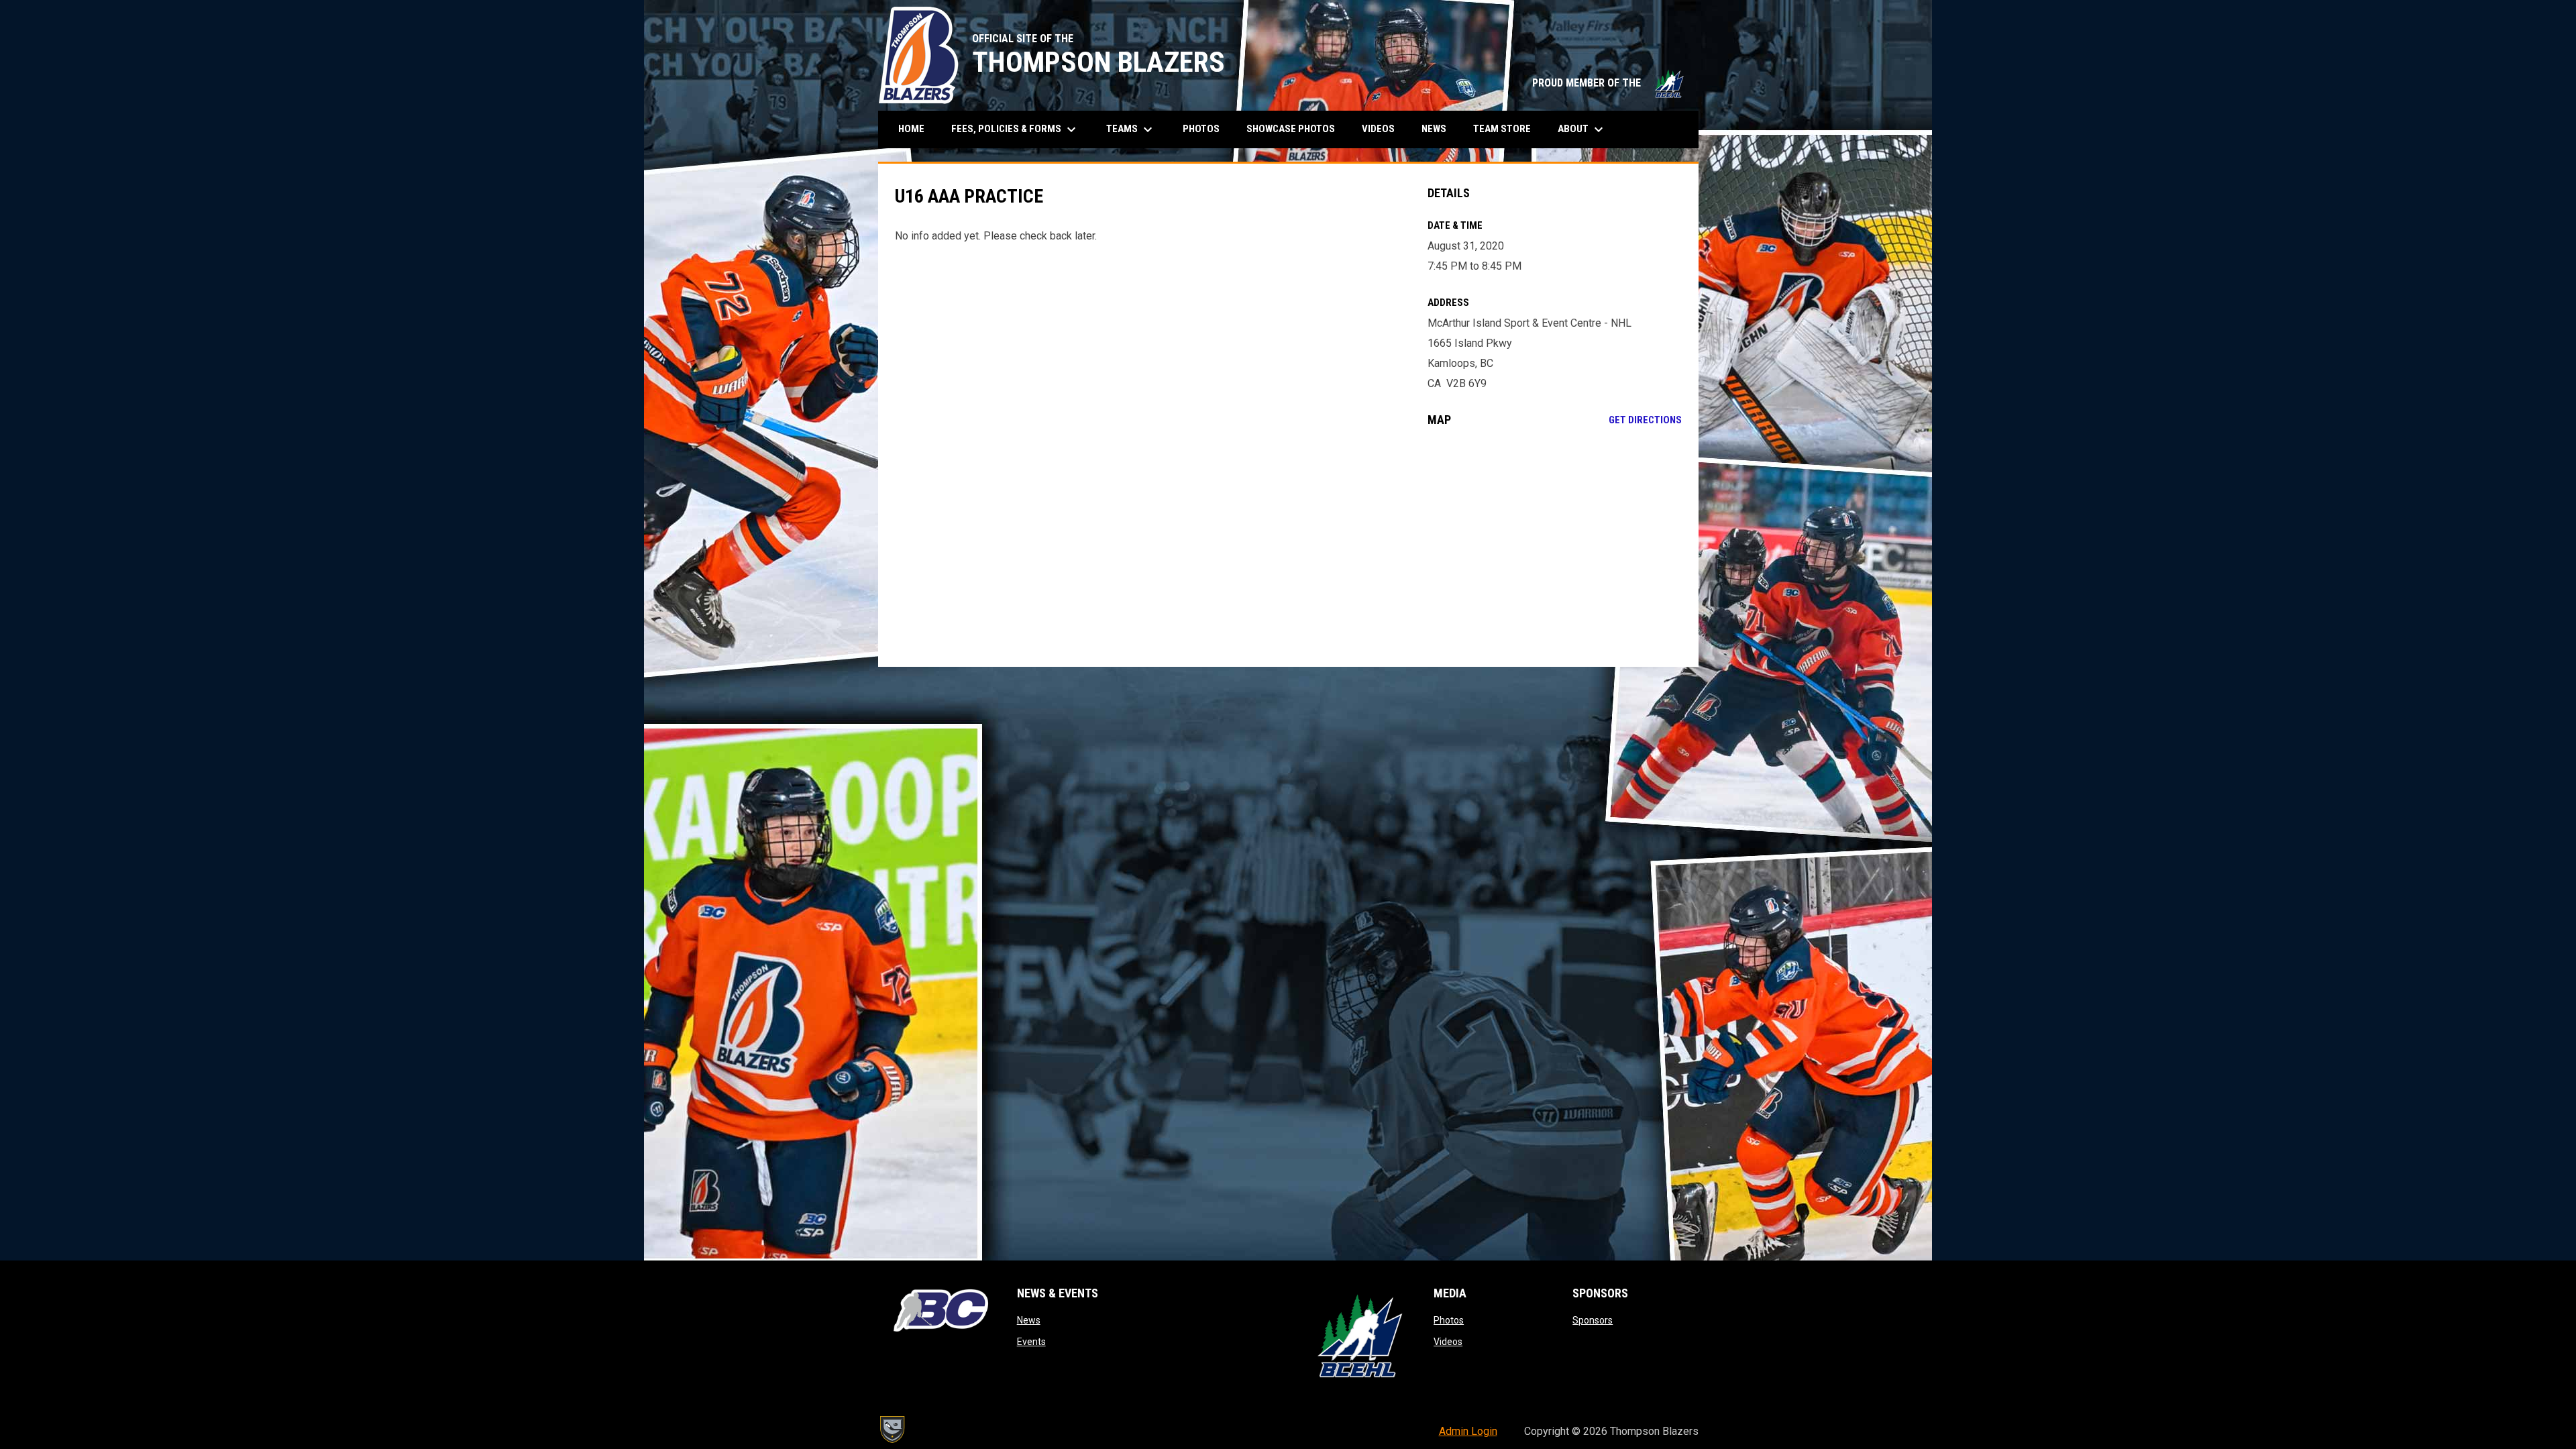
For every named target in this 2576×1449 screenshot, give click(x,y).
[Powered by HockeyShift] (892, 1430)
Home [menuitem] (911, 129)
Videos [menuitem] (1378, 129)
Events (1031, 1342)
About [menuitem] (1582, 129)
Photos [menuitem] (1201, 129)
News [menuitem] (1434, 129)
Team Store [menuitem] (1507, 128)
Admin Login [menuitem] (1468, 1431)
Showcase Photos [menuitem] (1296, 128)
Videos (1448, 1342)
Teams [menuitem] (1131, 129)
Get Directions (1645, 420)
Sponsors (1593, 1320)
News (1029, 1320)
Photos (1449, 1320)
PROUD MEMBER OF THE (1609, 83)
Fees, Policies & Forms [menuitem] (1015, 129)
